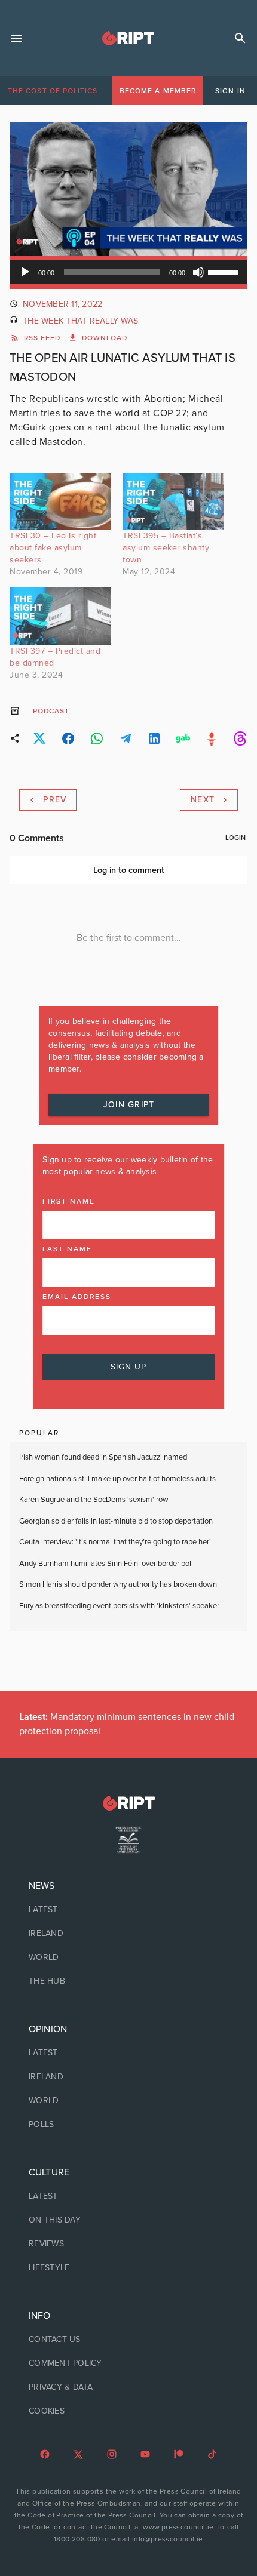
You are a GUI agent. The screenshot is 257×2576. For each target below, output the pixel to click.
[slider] (225, 271)
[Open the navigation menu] (17, 38)
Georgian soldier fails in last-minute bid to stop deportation (117, 1521)
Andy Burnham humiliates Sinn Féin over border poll (106, 1564)
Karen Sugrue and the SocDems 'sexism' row (94, 1500)
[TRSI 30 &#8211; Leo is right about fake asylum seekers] (60, 502)
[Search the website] (240, 38)
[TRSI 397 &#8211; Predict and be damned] (60, 616)
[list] (128, 1934)
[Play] (25, 272)
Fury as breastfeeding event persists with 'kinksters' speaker (119, 1606)
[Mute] (198, 272)
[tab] (53, 91)
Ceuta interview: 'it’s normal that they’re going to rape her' (115, 1542)
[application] (128, 272)
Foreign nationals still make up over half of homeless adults (117, 1479)
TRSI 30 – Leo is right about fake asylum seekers (53, 548)
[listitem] (128, 1910)
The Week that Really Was (80, 321)
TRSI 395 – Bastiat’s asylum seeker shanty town (166, 548)
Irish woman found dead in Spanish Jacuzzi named (103, 1457)
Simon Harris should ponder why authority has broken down (118, 1584)
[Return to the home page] (128, 1803)
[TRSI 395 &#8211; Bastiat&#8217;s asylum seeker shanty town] (173, 502)
